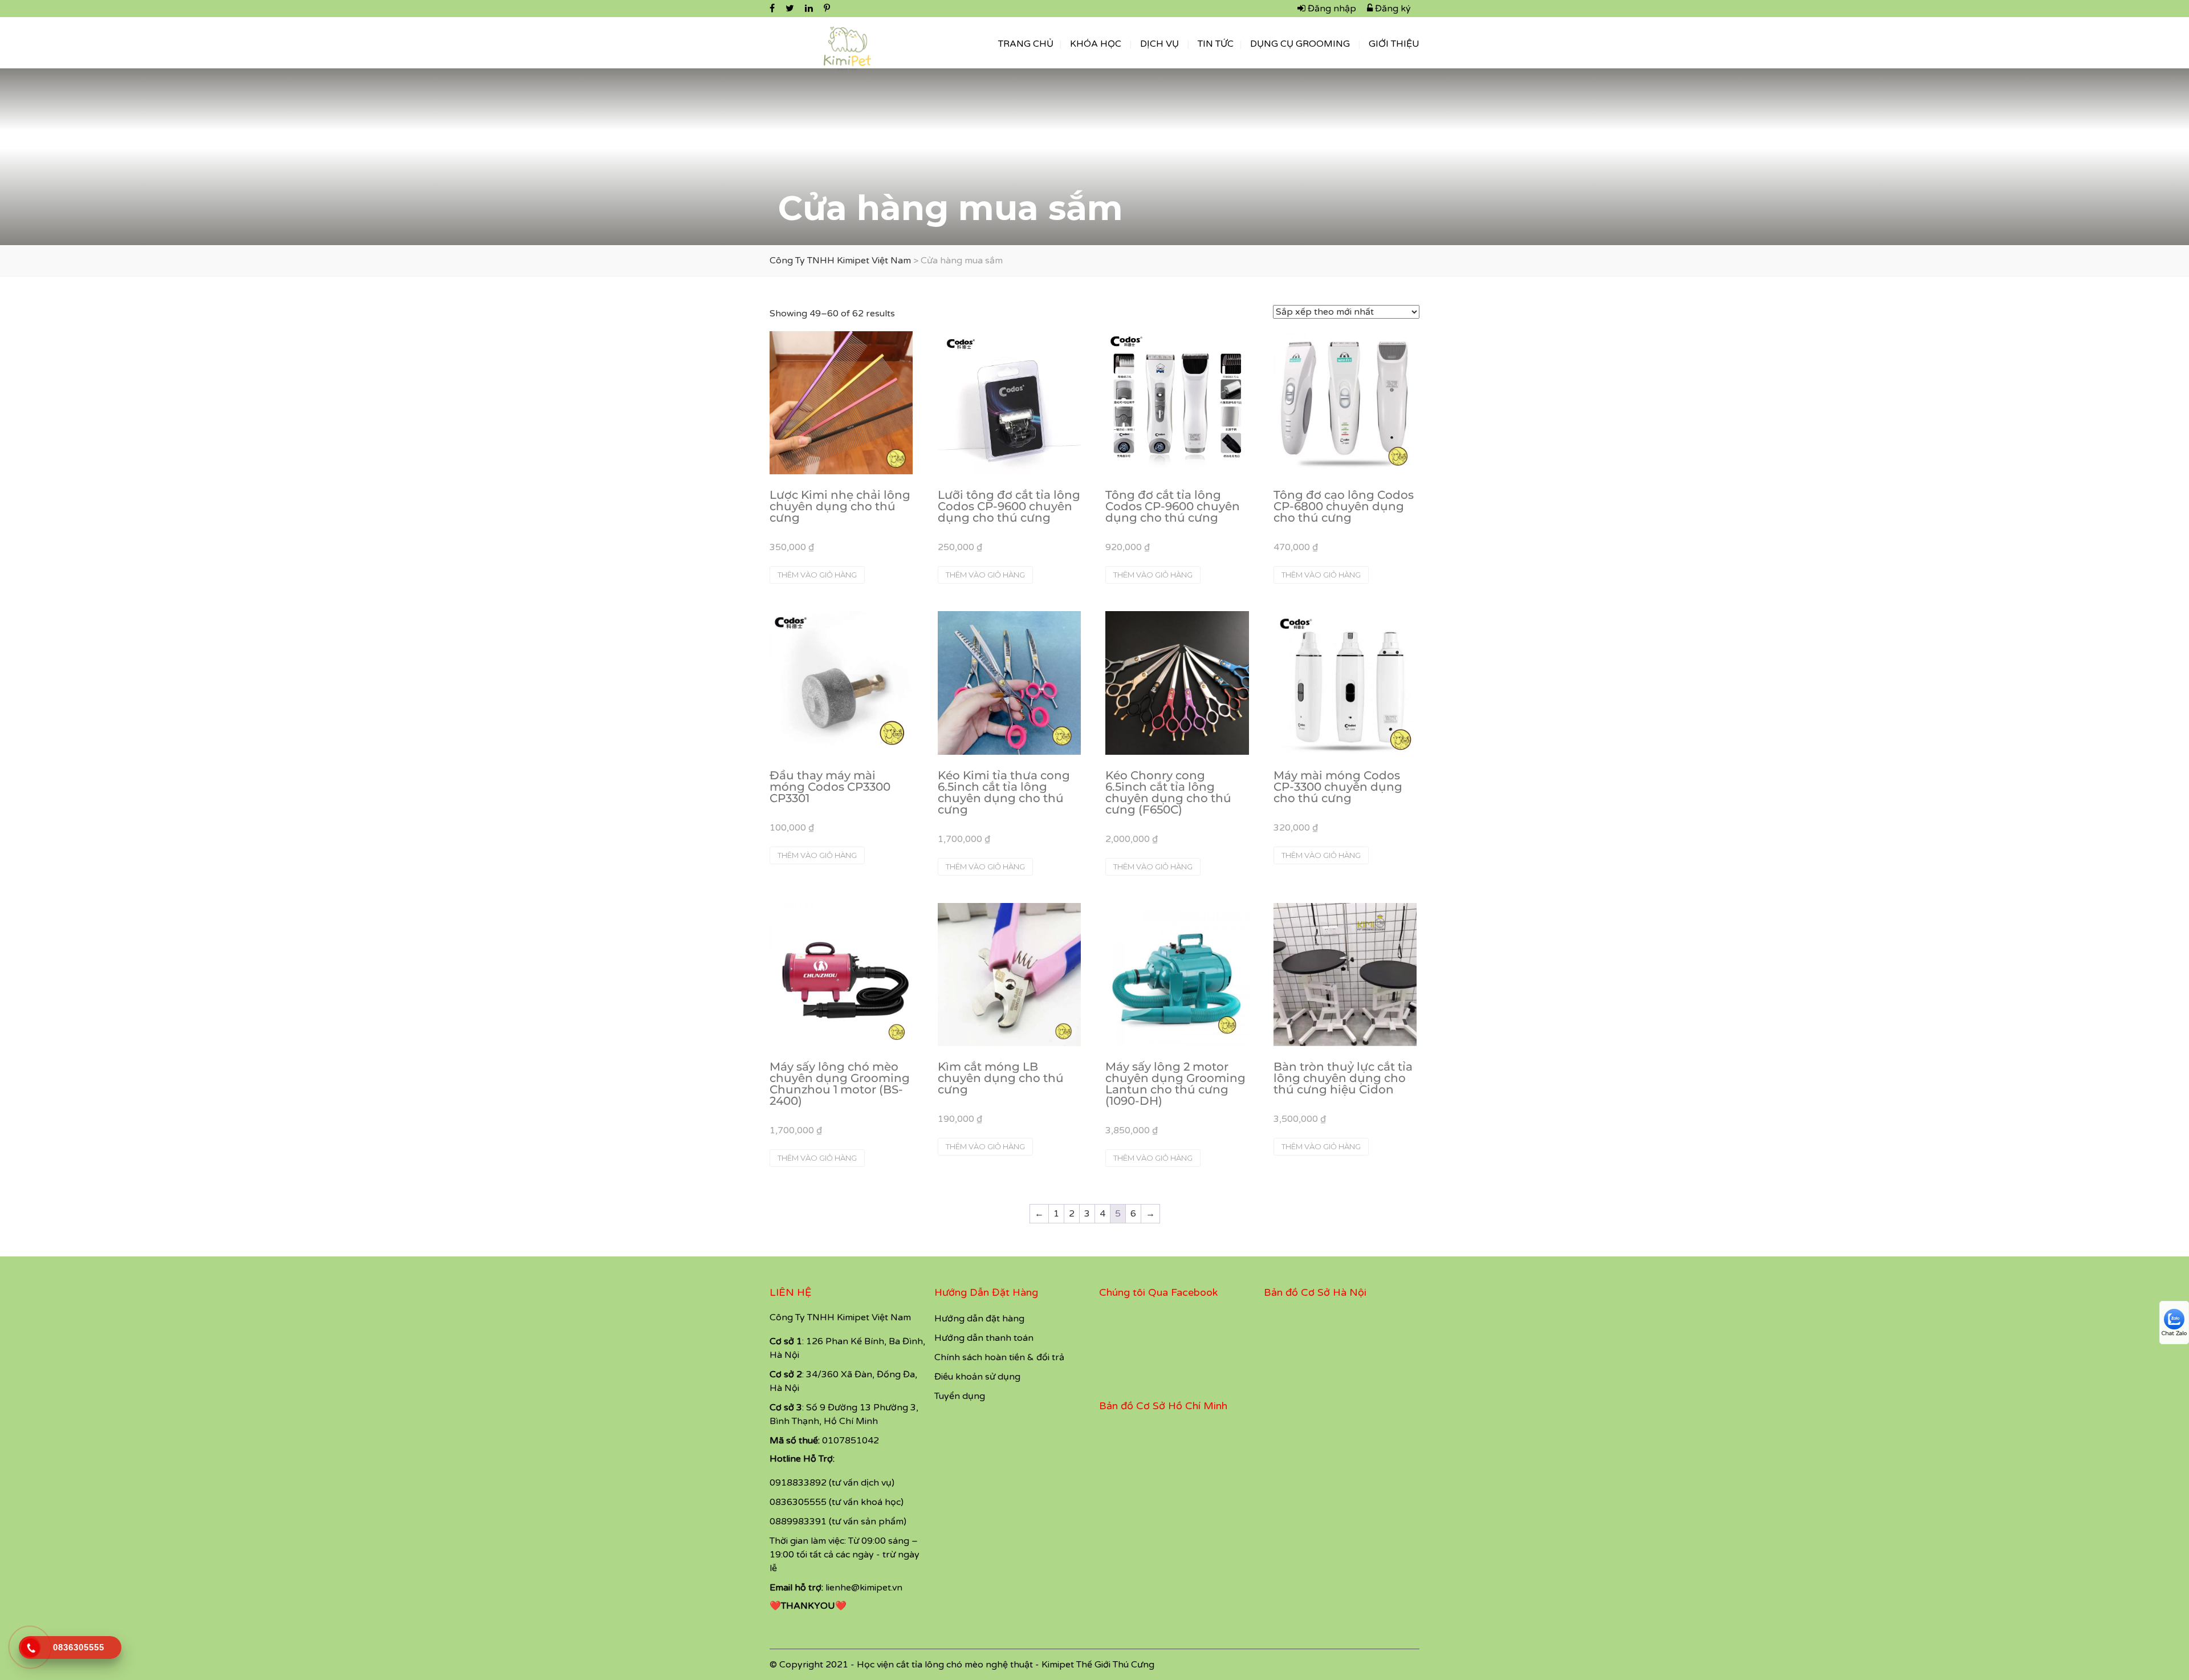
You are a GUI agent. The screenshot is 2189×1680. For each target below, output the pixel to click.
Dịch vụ (1159, 44)
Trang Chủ (1026, 44)
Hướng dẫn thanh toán (984, 1338)
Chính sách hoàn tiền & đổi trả (999, 1357)
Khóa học (1096, 44)
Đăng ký (1392, 9)
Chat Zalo (2174, 1333)
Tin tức (1216, 44)
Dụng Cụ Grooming (1300, 44)
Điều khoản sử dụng (977, 1377)
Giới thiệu (1394, 44)
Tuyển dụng (960, 1396)
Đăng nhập (1331, 9)
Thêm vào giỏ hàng (817, 575)
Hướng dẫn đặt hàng (979, 1319)
